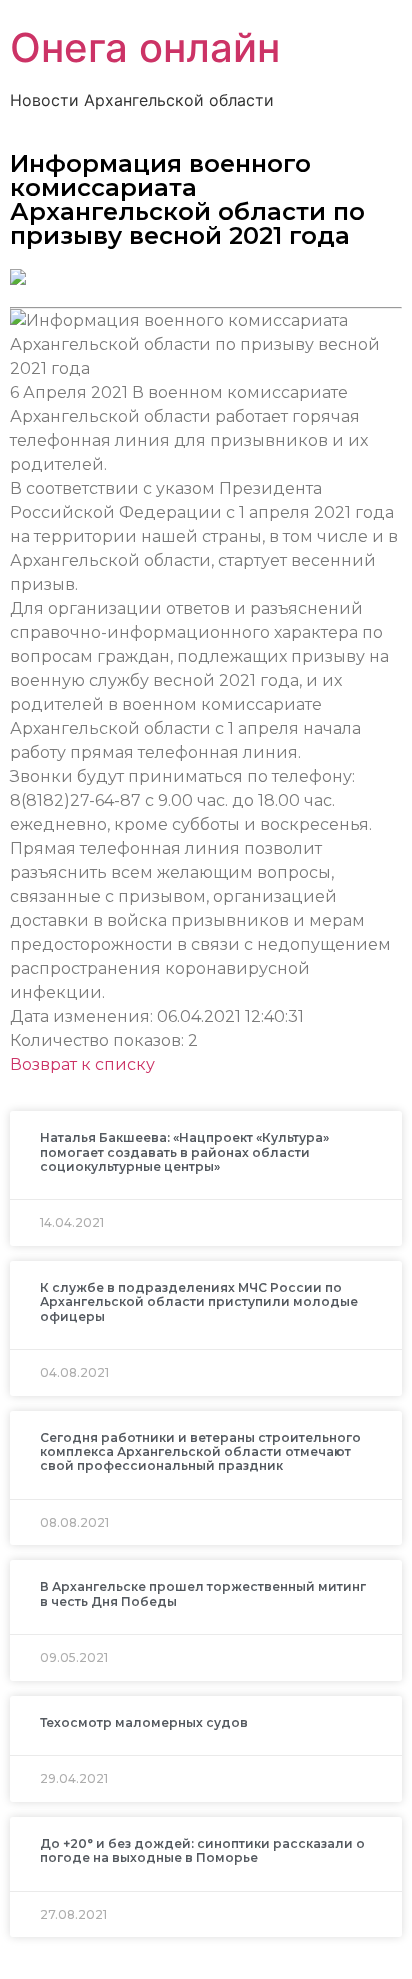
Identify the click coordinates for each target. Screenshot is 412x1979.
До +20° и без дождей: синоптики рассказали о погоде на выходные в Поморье (202, 1850)
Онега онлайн (145, 47)
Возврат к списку (82, 1064)
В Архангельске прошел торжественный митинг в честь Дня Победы (203, 1593)
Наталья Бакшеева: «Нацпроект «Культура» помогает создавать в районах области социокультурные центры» (184, 1152)
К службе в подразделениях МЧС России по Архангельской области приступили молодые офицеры (199, 1302)
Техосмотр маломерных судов (144, 1722)
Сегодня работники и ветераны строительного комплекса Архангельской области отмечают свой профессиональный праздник (200, 1452)
